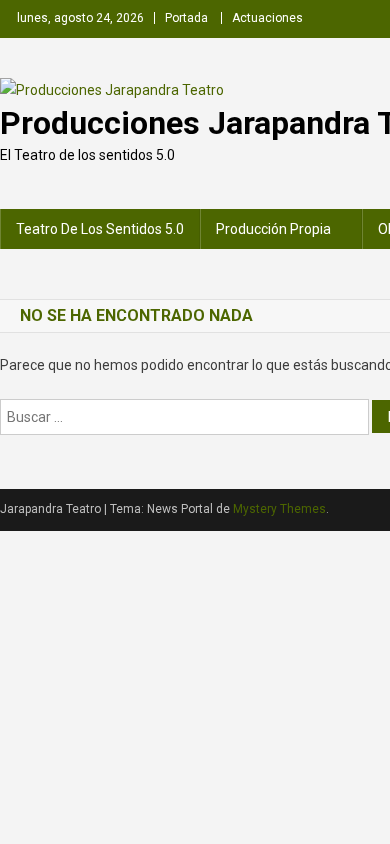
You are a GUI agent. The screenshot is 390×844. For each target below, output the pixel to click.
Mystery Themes (279, 509)
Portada (186, 18)
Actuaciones (267, 18)
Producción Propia (273, 229)
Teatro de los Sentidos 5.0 (100, 229)
